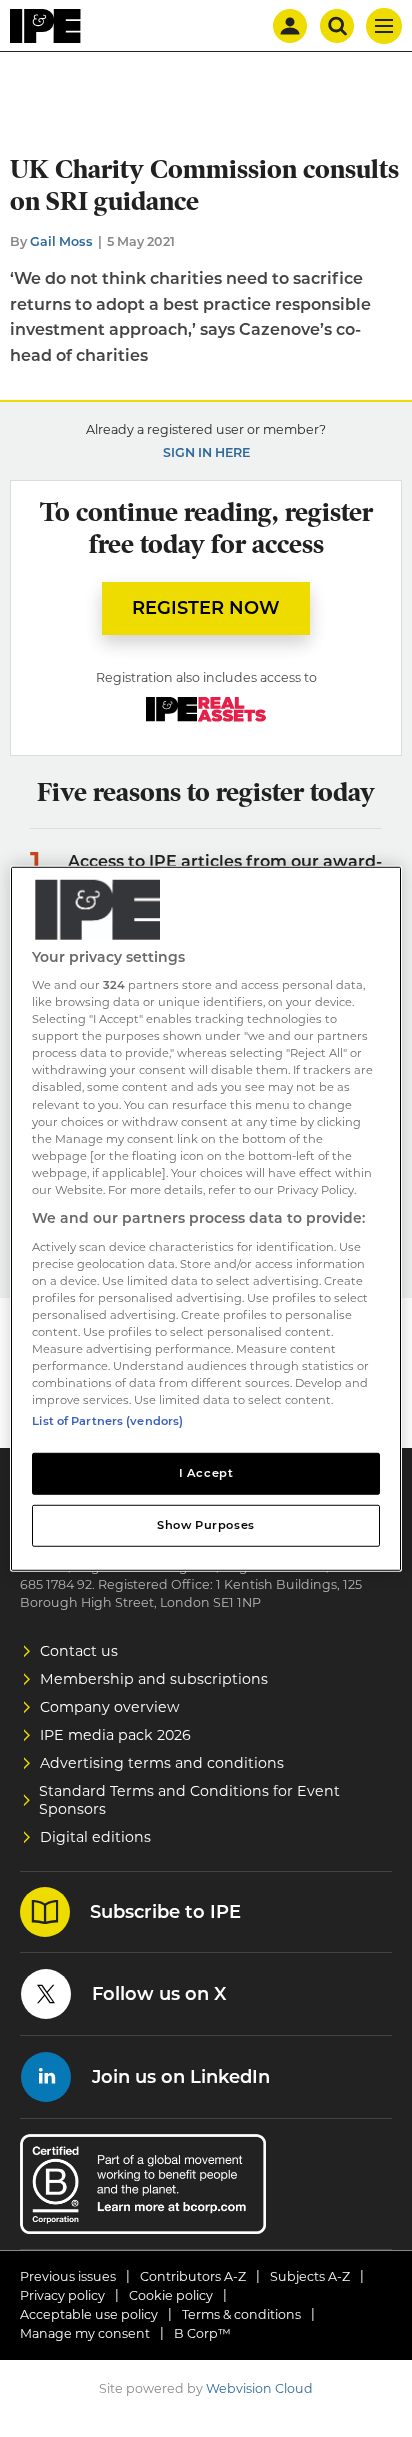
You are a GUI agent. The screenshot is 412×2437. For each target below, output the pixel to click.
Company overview (110, 1707)
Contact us (79, 1651)
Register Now (206, 608)
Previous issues (68, 2276)
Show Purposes (205, 1525)
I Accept (206, 1473)
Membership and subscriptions (154, 1679)
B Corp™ (202, 2333)
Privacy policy (62, 2295)
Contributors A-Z (193, 2276)
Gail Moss (61, 241)
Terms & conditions (241, 2314)
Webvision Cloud (259, 2388)
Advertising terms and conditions (162, 1763)
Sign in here (206, 452)
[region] (205, 1218)
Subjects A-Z (310, 2276)
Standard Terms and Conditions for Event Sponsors (189, 1800)
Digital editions (95, 1837)
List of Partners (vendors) (107, 1421)
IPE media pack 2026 (115, 1735)
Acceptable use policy (89, 2314)
